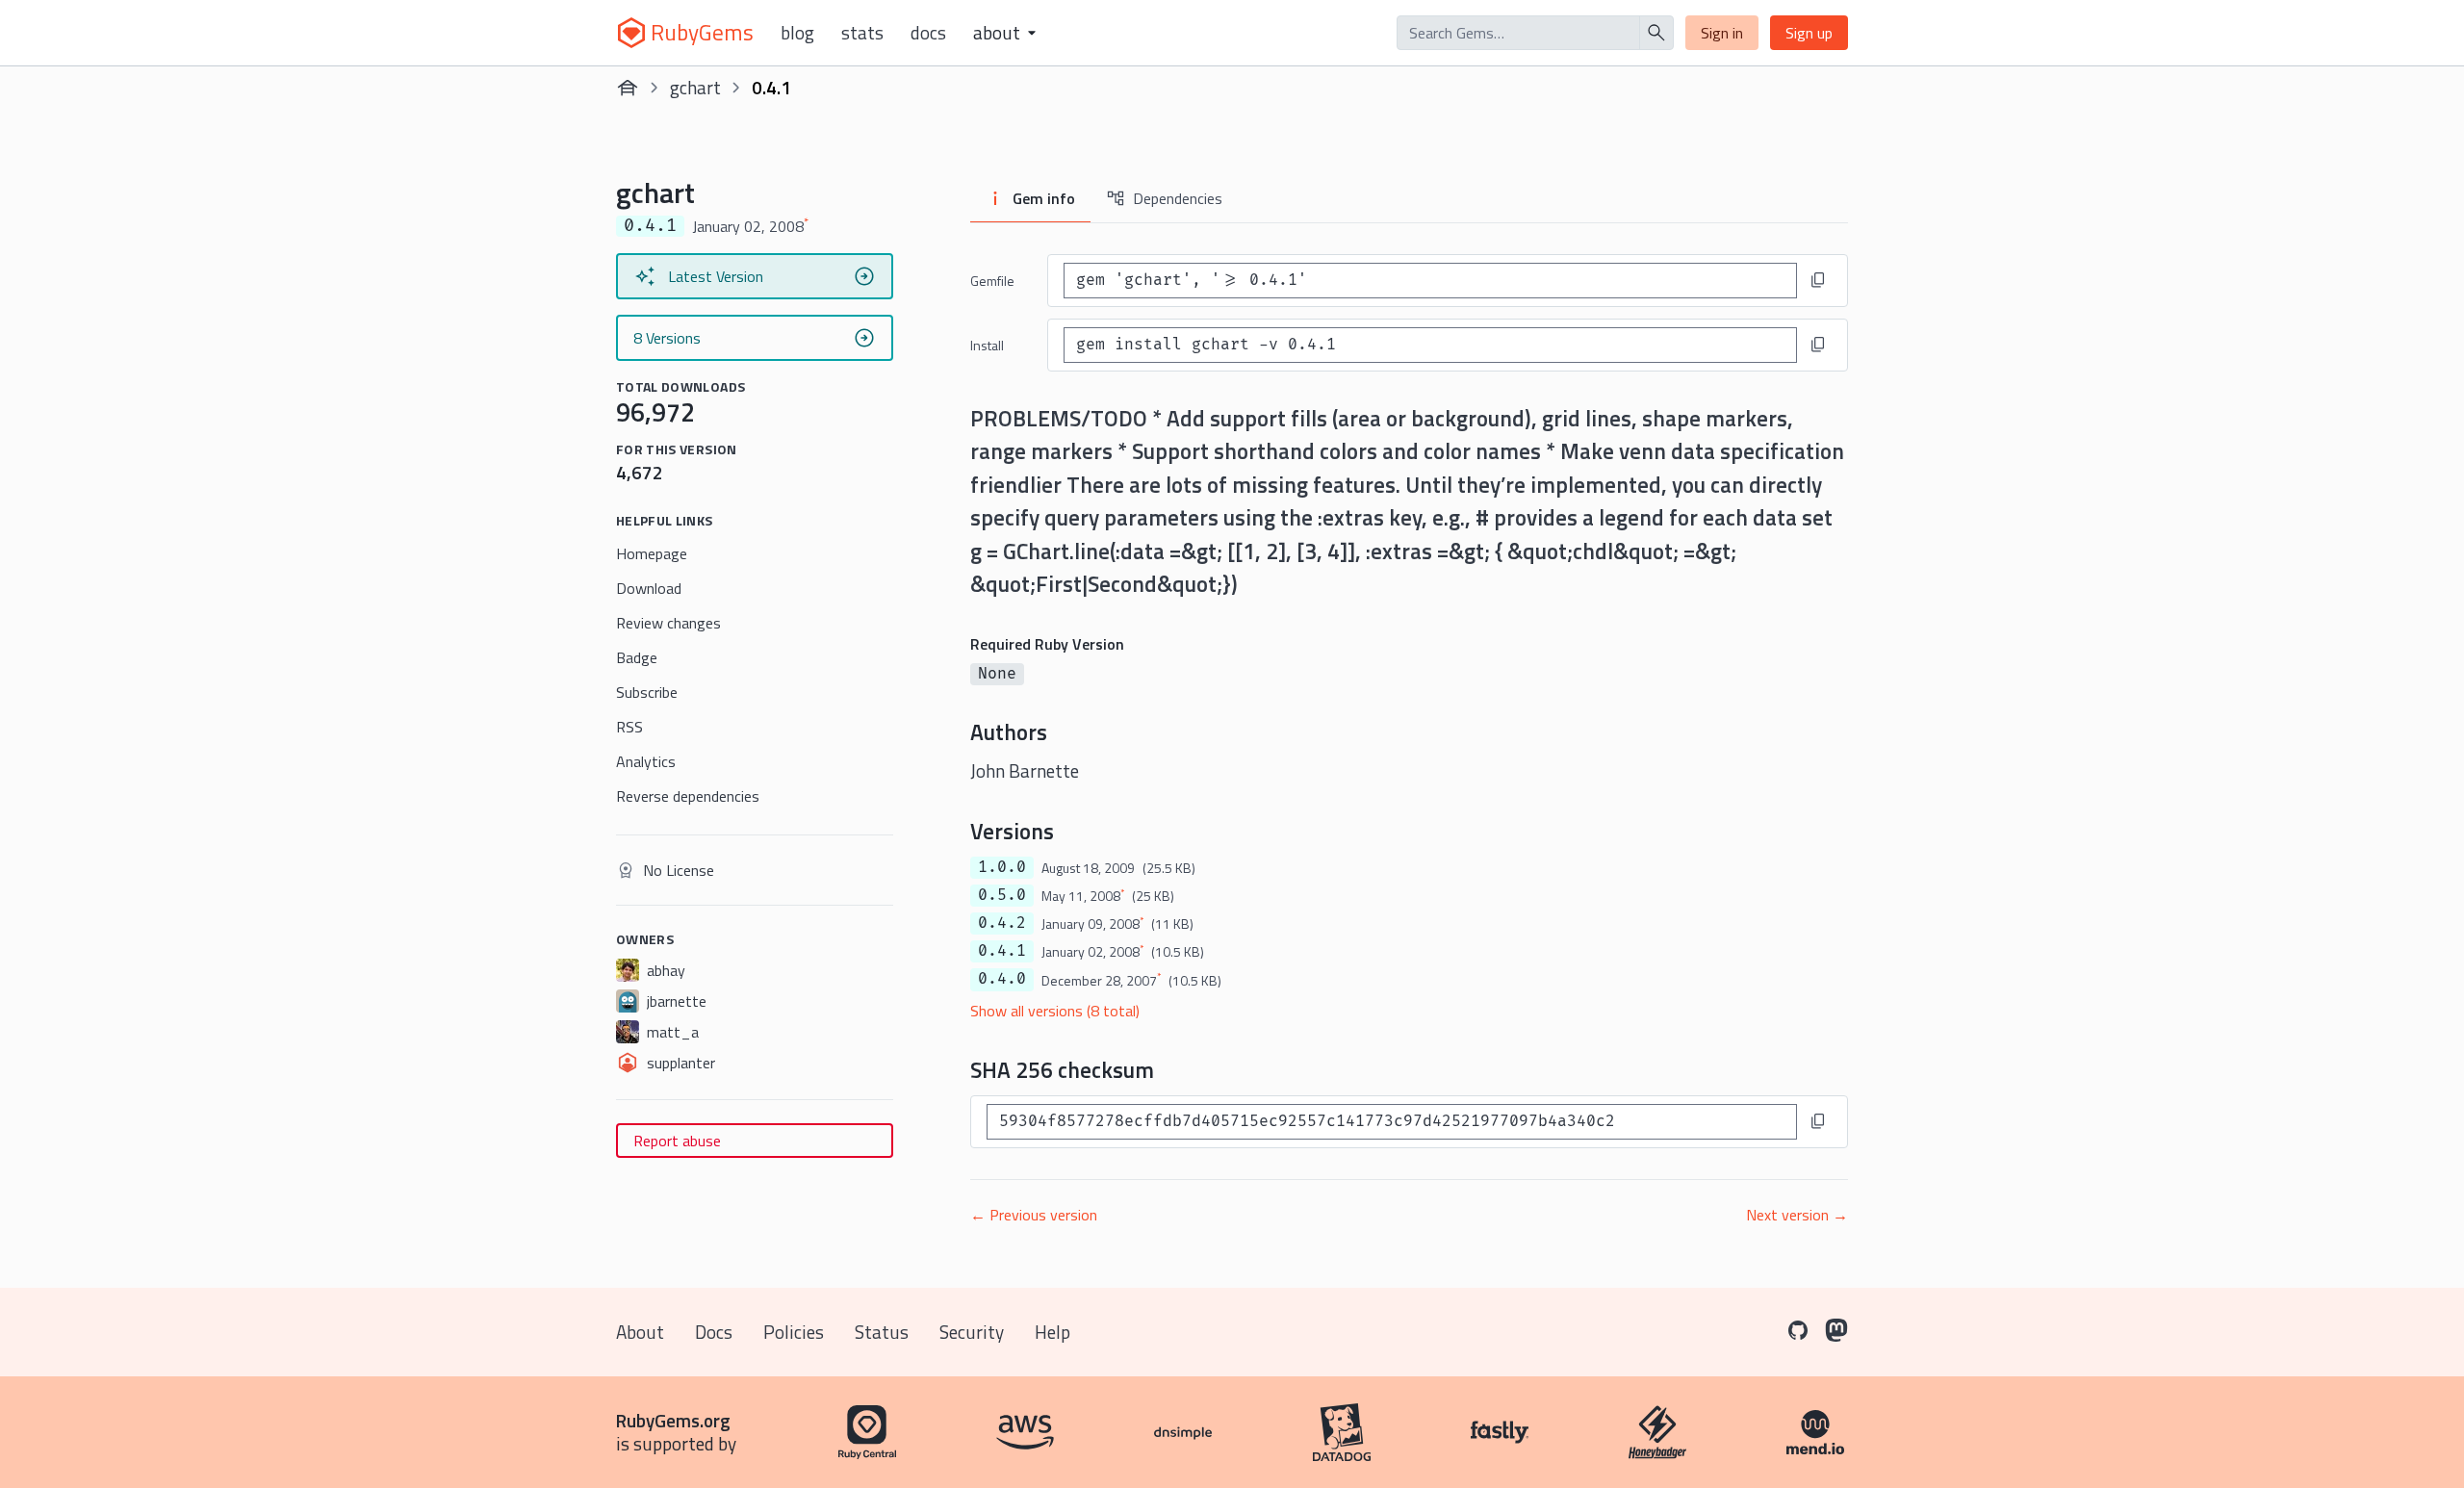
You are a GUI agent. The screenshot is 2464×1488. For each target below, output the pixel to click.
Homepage (652, 553)
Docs (928, 33)
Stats (862, 33)
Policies (794, 1332)
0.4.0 (1002, 979)
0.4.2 (1002, 923)
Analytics (646, 761)
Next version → (1797, 1215)
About (640, 1332)
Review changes (668, 623)
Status (882, 1332)
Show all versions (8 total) (1055, 1011)
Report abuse (677, 1141)
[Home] (628, 88)
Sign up (1809, 33)
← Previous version (1034, 1215)
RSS (629, 727)
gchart (695, 87)
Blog (797, 33)
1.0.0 (1002, 867)
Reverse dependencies (688, 796)
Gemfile (992, 281)
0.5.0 (1002, 895)
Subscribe (647, 692)
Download (649, 588)
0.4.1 (1002, 951)
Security (972, 1332)
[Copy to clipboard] (1818, 280)
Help (1052, 1332)
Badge (637, 657)
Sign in (1722, 33)
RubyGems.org (673, 1420)
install (987, 345)
